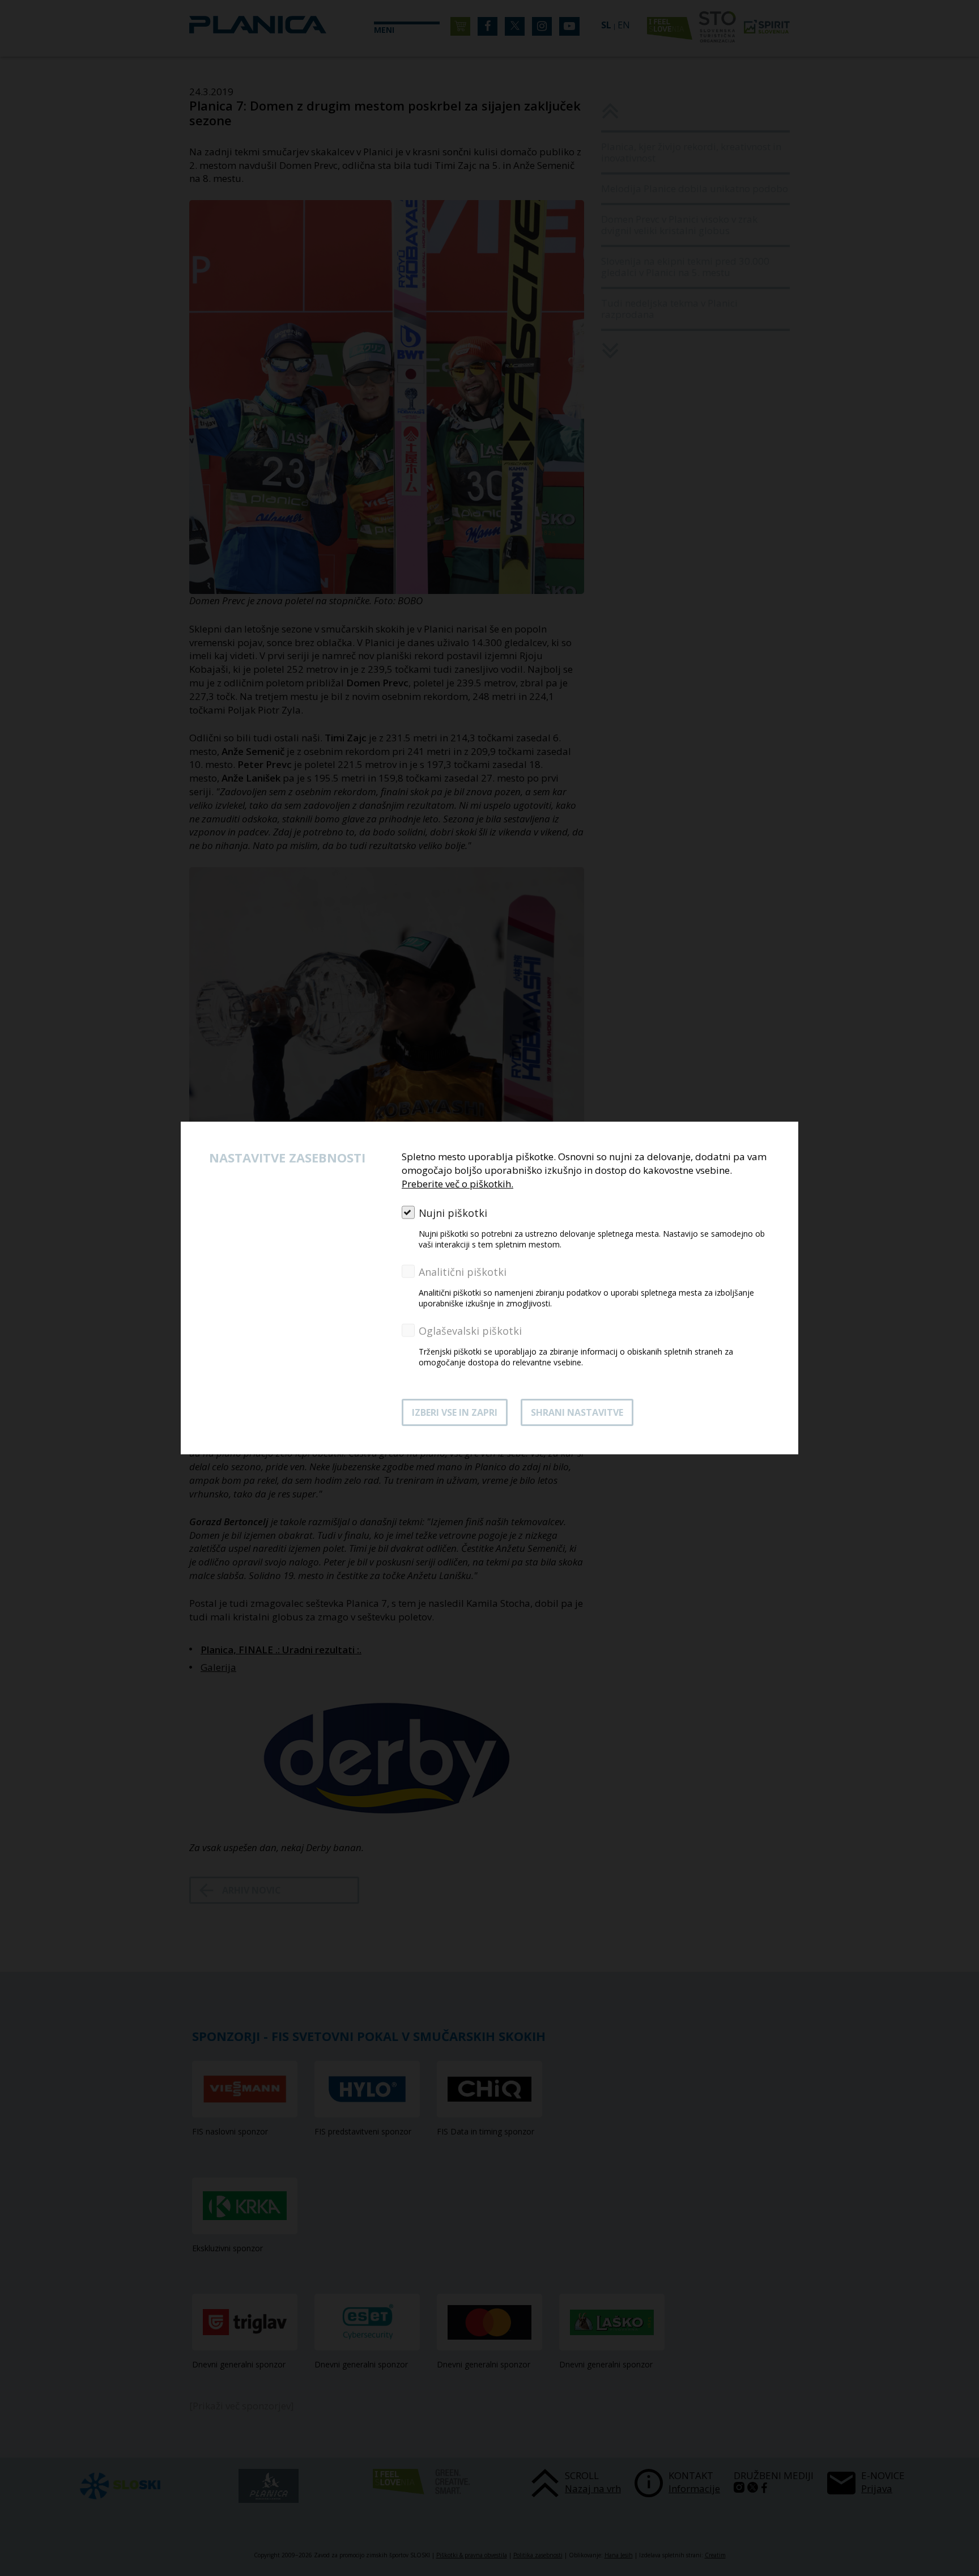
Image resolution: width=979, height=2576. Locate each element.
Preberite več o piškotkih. (457, 1184)
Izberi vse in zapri (455, 1412)
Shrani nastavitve (577, 1412)
